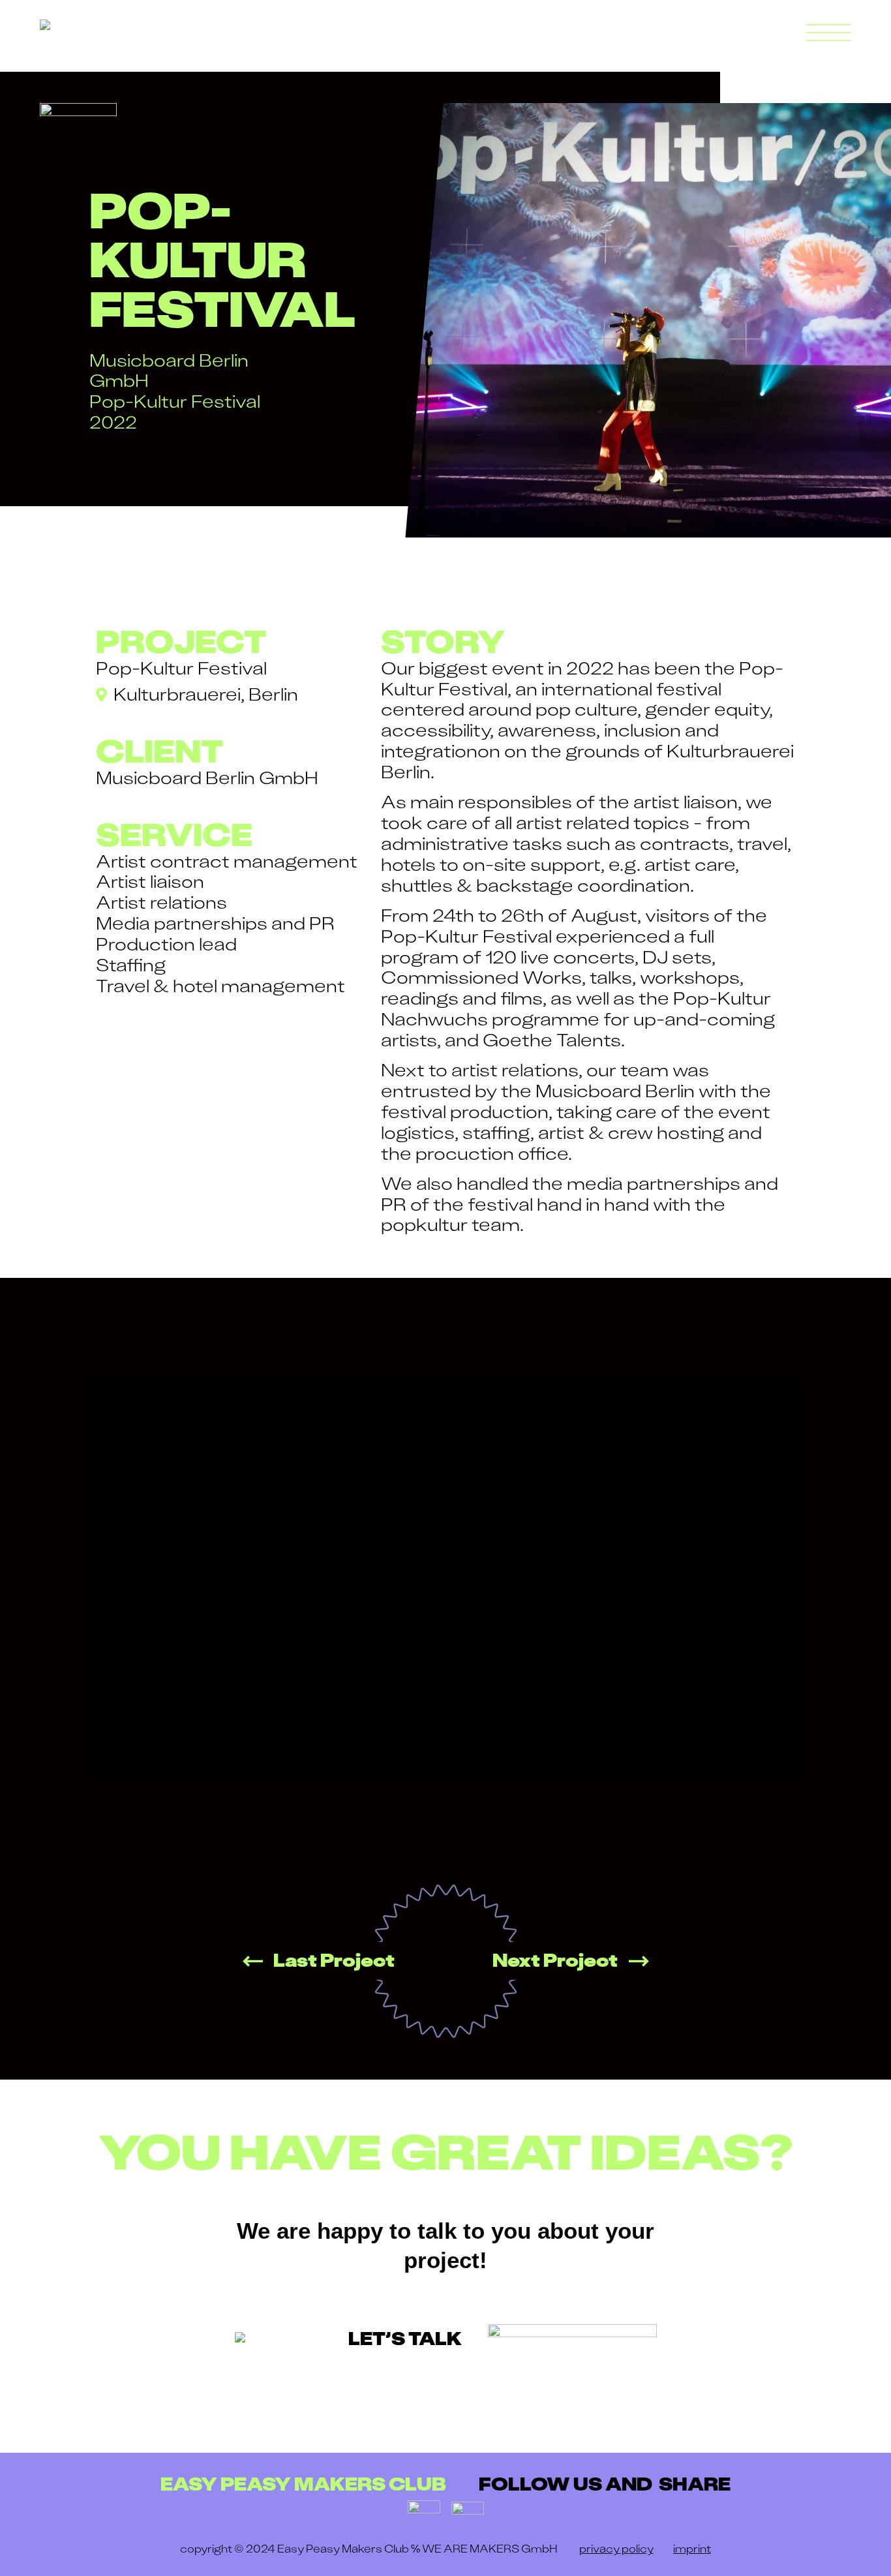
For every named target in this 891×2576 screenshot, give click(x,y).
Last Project (334, 1960)
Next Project (555, 1960)
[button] (829, 33)
